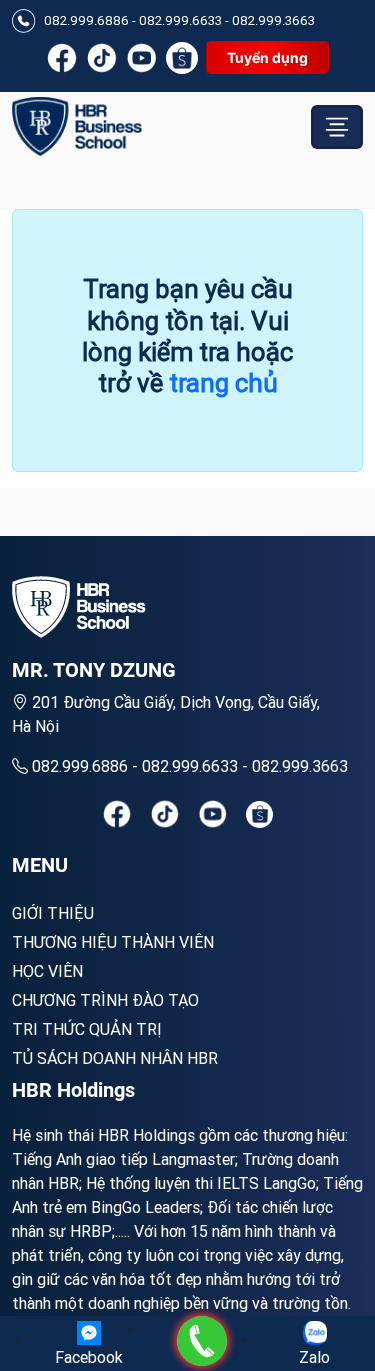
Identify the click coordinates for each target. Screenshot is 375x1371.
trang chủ (223, 383)
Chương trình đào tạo (105, 1000)
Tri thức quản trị (87, 1029)
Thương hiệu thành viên (113, 942)
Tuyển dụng (267, 57)
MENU (40, 865)
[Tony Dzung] (77, 126)
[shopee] (259, 814)
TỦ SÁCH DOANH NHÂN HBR (115, 1058)
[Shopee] (182, 58)
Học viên (47, 971)
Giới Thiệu (53, 913)
